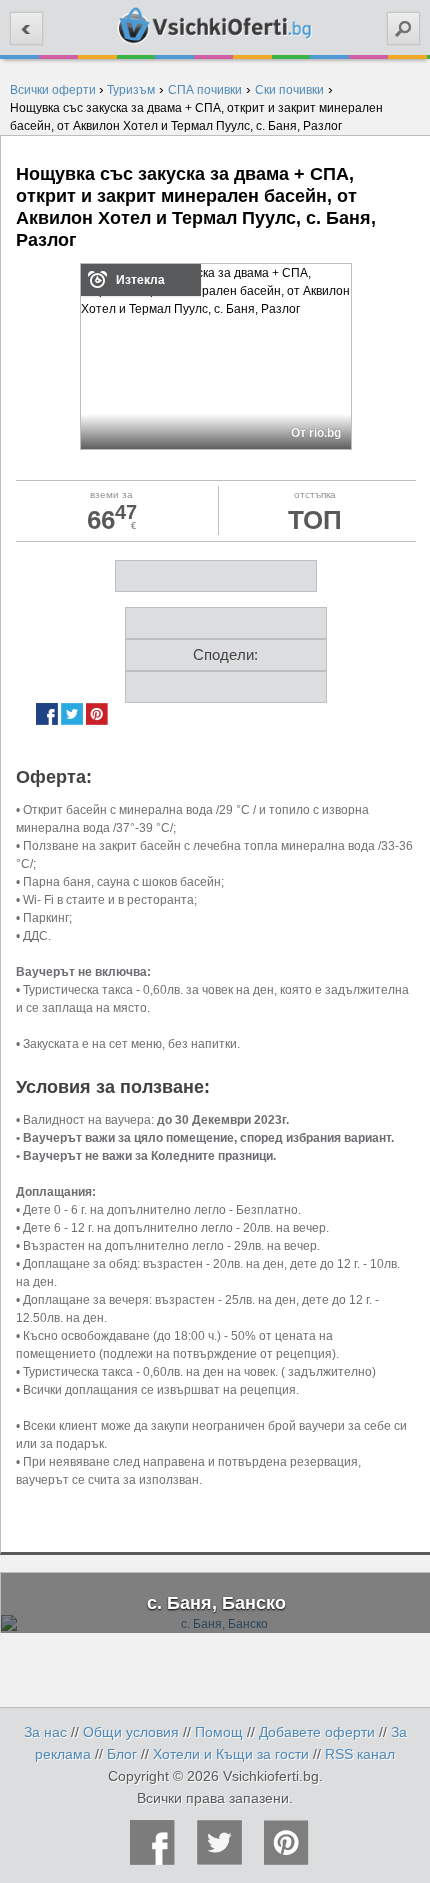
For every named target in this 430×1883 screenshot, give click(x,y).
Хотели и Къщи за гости (231, 1754)
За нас (45, 1732)
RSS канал (360, 1754)
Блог (122, 1754)
